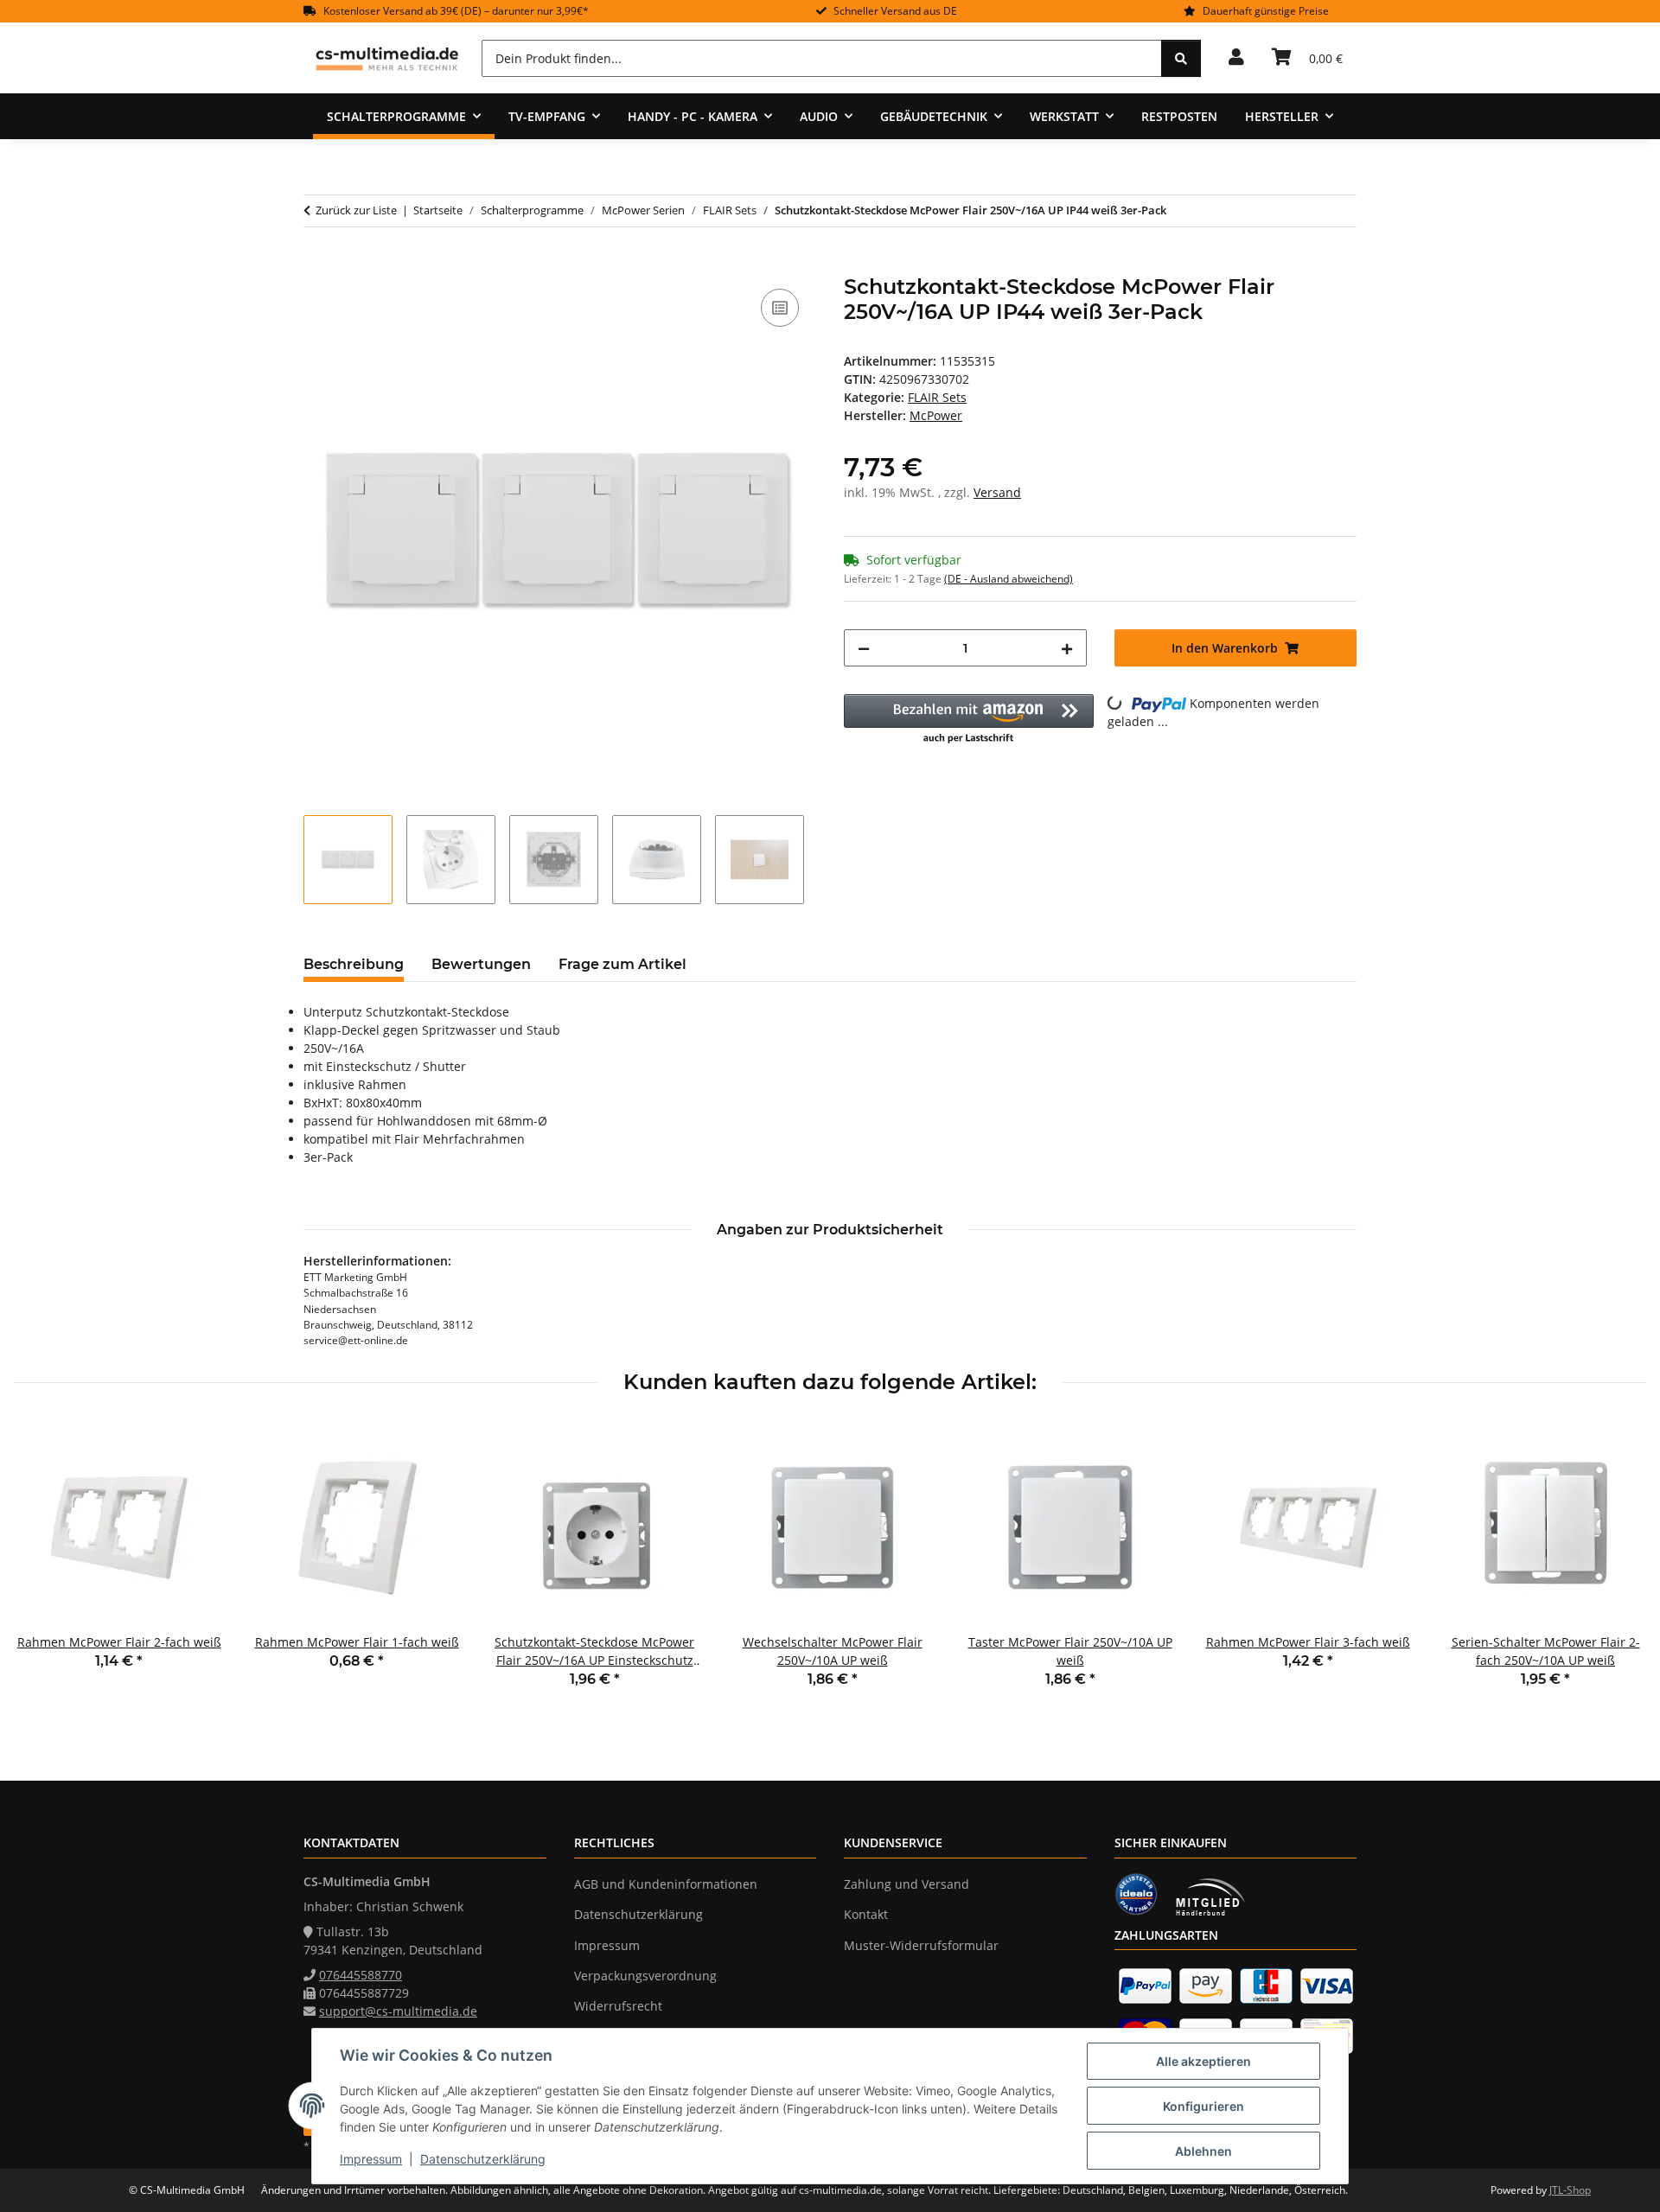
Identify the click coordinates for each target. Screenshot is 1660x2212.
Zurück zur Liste (356, 210)
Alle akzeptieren (1203, 2061)
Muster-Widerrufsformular (921, 1945)
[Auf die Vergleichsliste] (780, 308)
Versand (997, 492)
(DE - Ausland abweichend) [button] (1009, 579)
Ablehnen (1203, 2151)
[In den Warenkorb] (317, 265)
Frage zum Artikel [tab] (622, 964)
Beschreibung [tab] (354, 964)
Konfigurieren (1203, 2106)
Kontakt (866, 1914)
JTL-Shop (1570, 2190)
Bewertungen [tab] (481, 964)
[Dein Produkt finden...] (1181, 58)
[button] (1236, 58)
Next (1618, 1567)
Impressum (371, 2159)
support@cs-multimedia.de (398, 2011)
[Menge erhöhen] (1067, 648)
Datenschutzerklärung (483, 2159)
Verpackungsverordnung (645, 1976)
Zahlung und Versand (907, 1884)
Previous (43, 1567)
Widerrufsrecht (618, 2006)
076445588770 (361, 1975)
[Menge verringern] (864, 648)
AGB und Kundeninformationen (666, 1884)
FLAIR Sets (937, 397)
